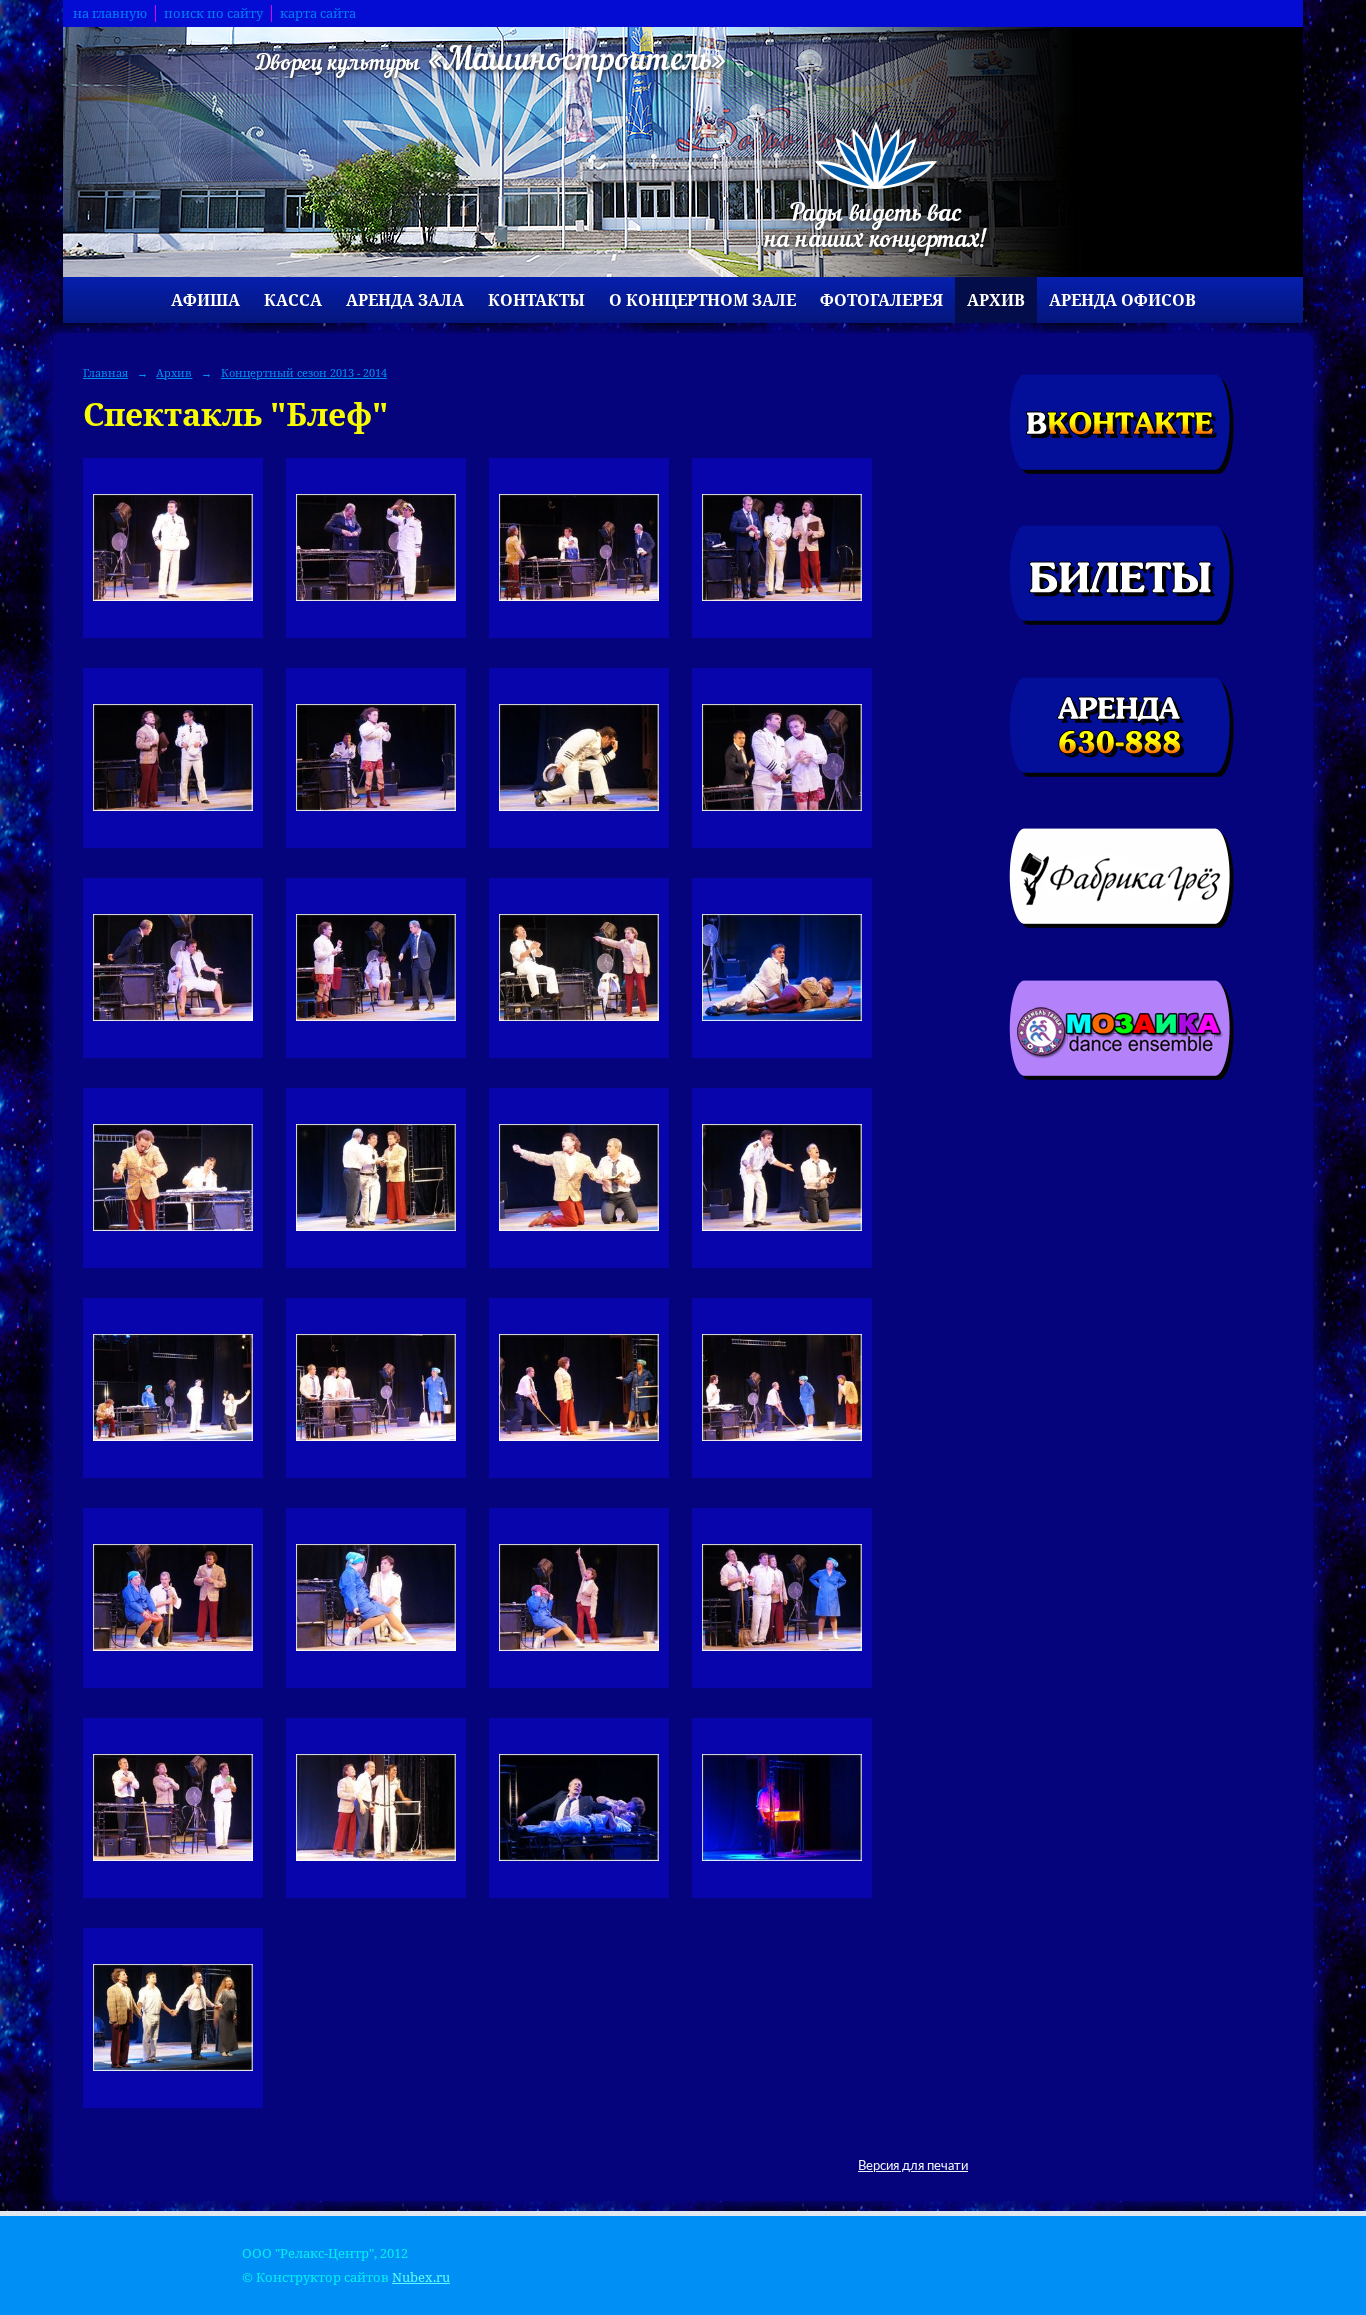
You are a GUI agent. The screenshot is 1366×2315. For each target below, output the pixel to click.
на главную (110, 13)
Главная (105, 372)
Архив (996, 300)
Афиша (205, 300)
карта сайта (318, 13)
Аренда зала (405, 300)
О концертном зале (702, 300)
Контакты (536, 300)
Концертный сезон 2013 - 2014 (304, 372)
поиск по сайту (213, 13)
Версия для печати (913, 2166)
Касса (293, 300)
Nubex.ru (421, 2277)
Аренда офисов (1122, 300)
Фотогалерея (881, 300)
